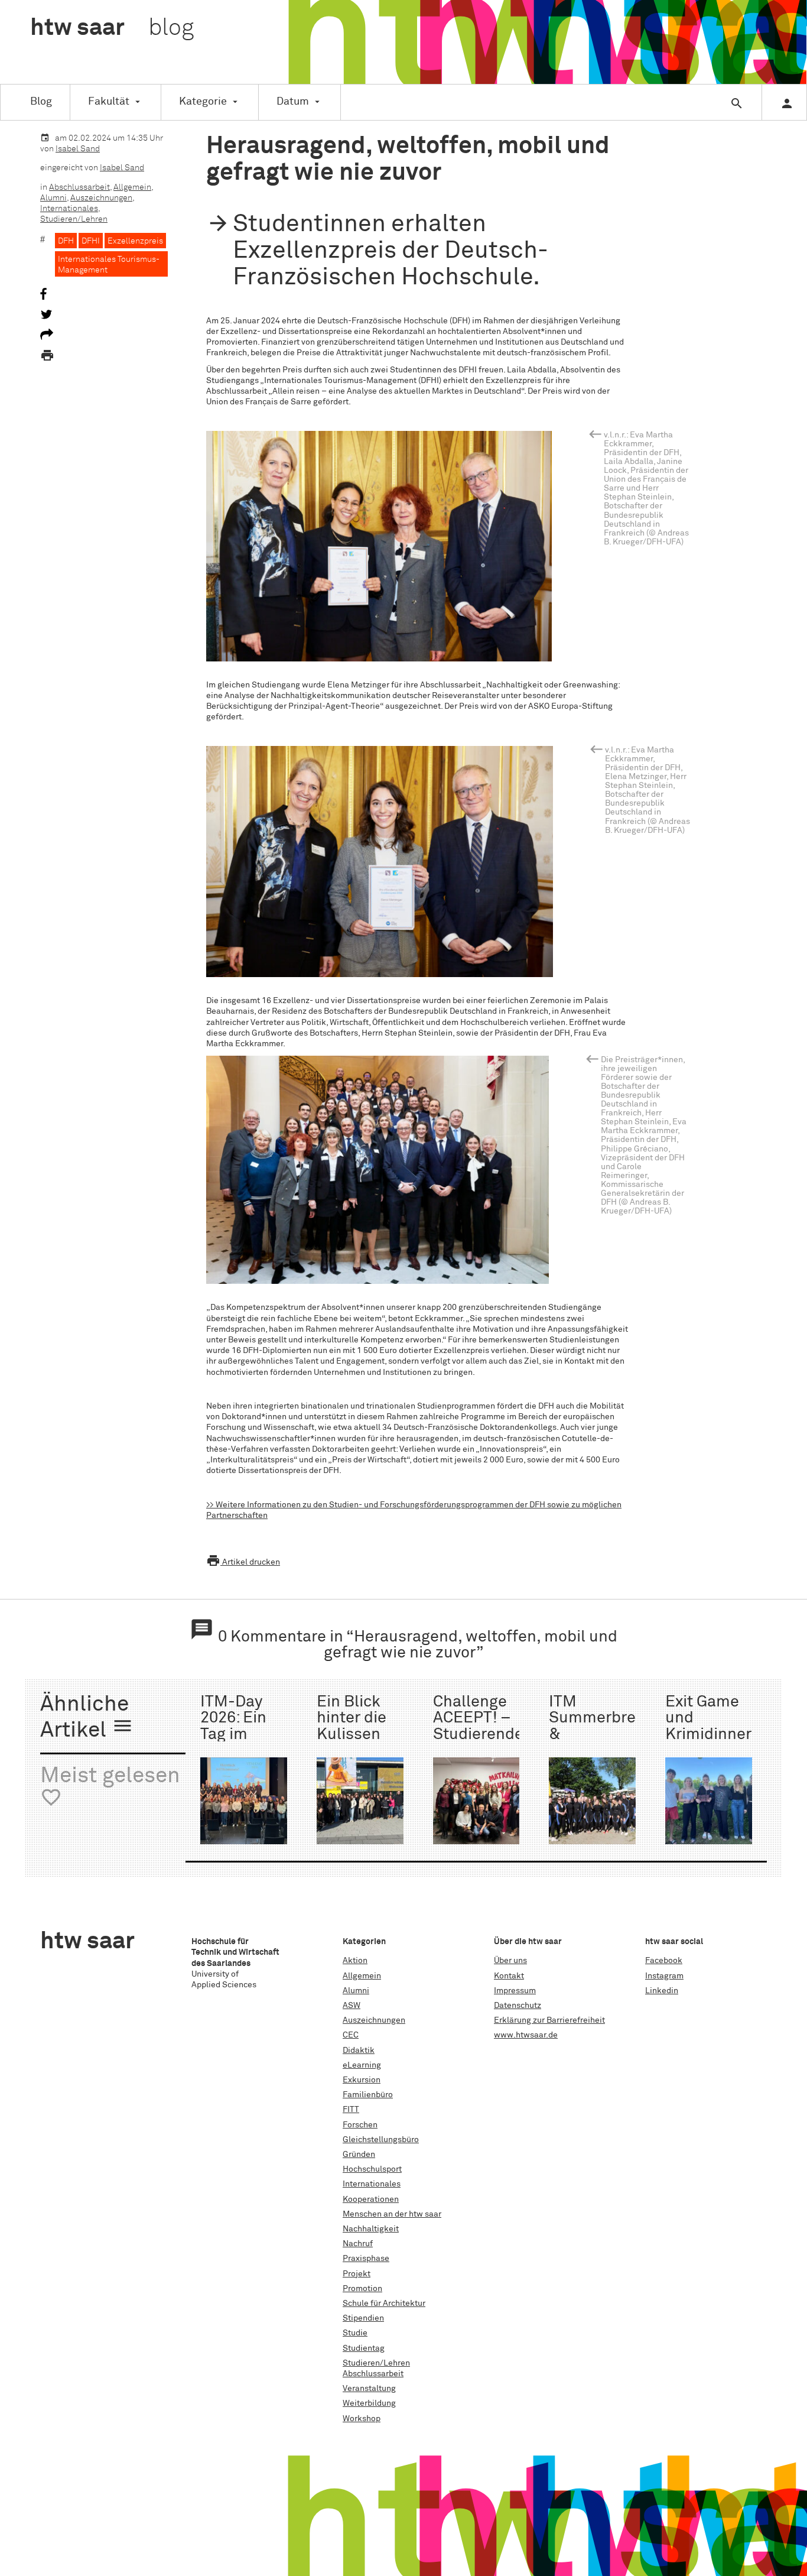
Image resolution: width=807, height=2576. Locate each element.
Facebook (664, 1961)
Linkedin (662, 1991)
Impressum (515, 1991)
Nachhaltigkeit (371, 2229)
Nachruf (358, 2244)
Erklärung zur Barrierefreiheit (549, 2020)
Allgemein (132, 187)
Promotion (362, 2289)
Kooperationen (371, 2199)
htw (112, 28)
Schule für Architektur (384, 2304)
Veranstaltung (369, 2389)
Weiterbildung (369, 2403)
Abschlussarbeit (79, 187)
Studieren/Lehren (74, 219)
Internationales (69, 209)
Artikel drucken (243, 1562)
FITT (351, 2110)
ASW (352, 2006)
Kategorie (203, 102)
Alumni (53, 198)
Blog (41, 102)
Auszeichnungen (101, 198)
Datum (293, 102)
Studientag (364, 2348)
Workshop (362, 2419)
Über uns (510, 1961)
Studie (355, 2333)
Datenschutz (518, 2006)
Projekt (357, 2274)
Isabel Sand (78, 149)
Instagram (664, 1976)
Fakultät (109, 102)
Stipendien (363, 2318)
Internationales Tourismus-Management (109, 265)
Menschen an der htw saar (392, 2214)
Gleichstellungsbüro (381, 2140)
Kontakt (509, 1976)
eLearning (362, 2065)
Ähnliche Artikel (87, 1718)
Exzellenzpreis (135, 241)
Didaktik (359, 2051)
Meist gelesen (110, 1787)
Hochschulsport (372, 2169)
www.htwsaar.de (526, 2035)
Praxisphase (366, 2259)
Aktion (355, 1961)
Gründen (359, 2155)
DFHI (91, 241)
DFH (66, 241)
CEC (351, 2035)
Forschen (360, 2125)
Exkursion (362, 2080)
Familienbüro (368, 2095)
